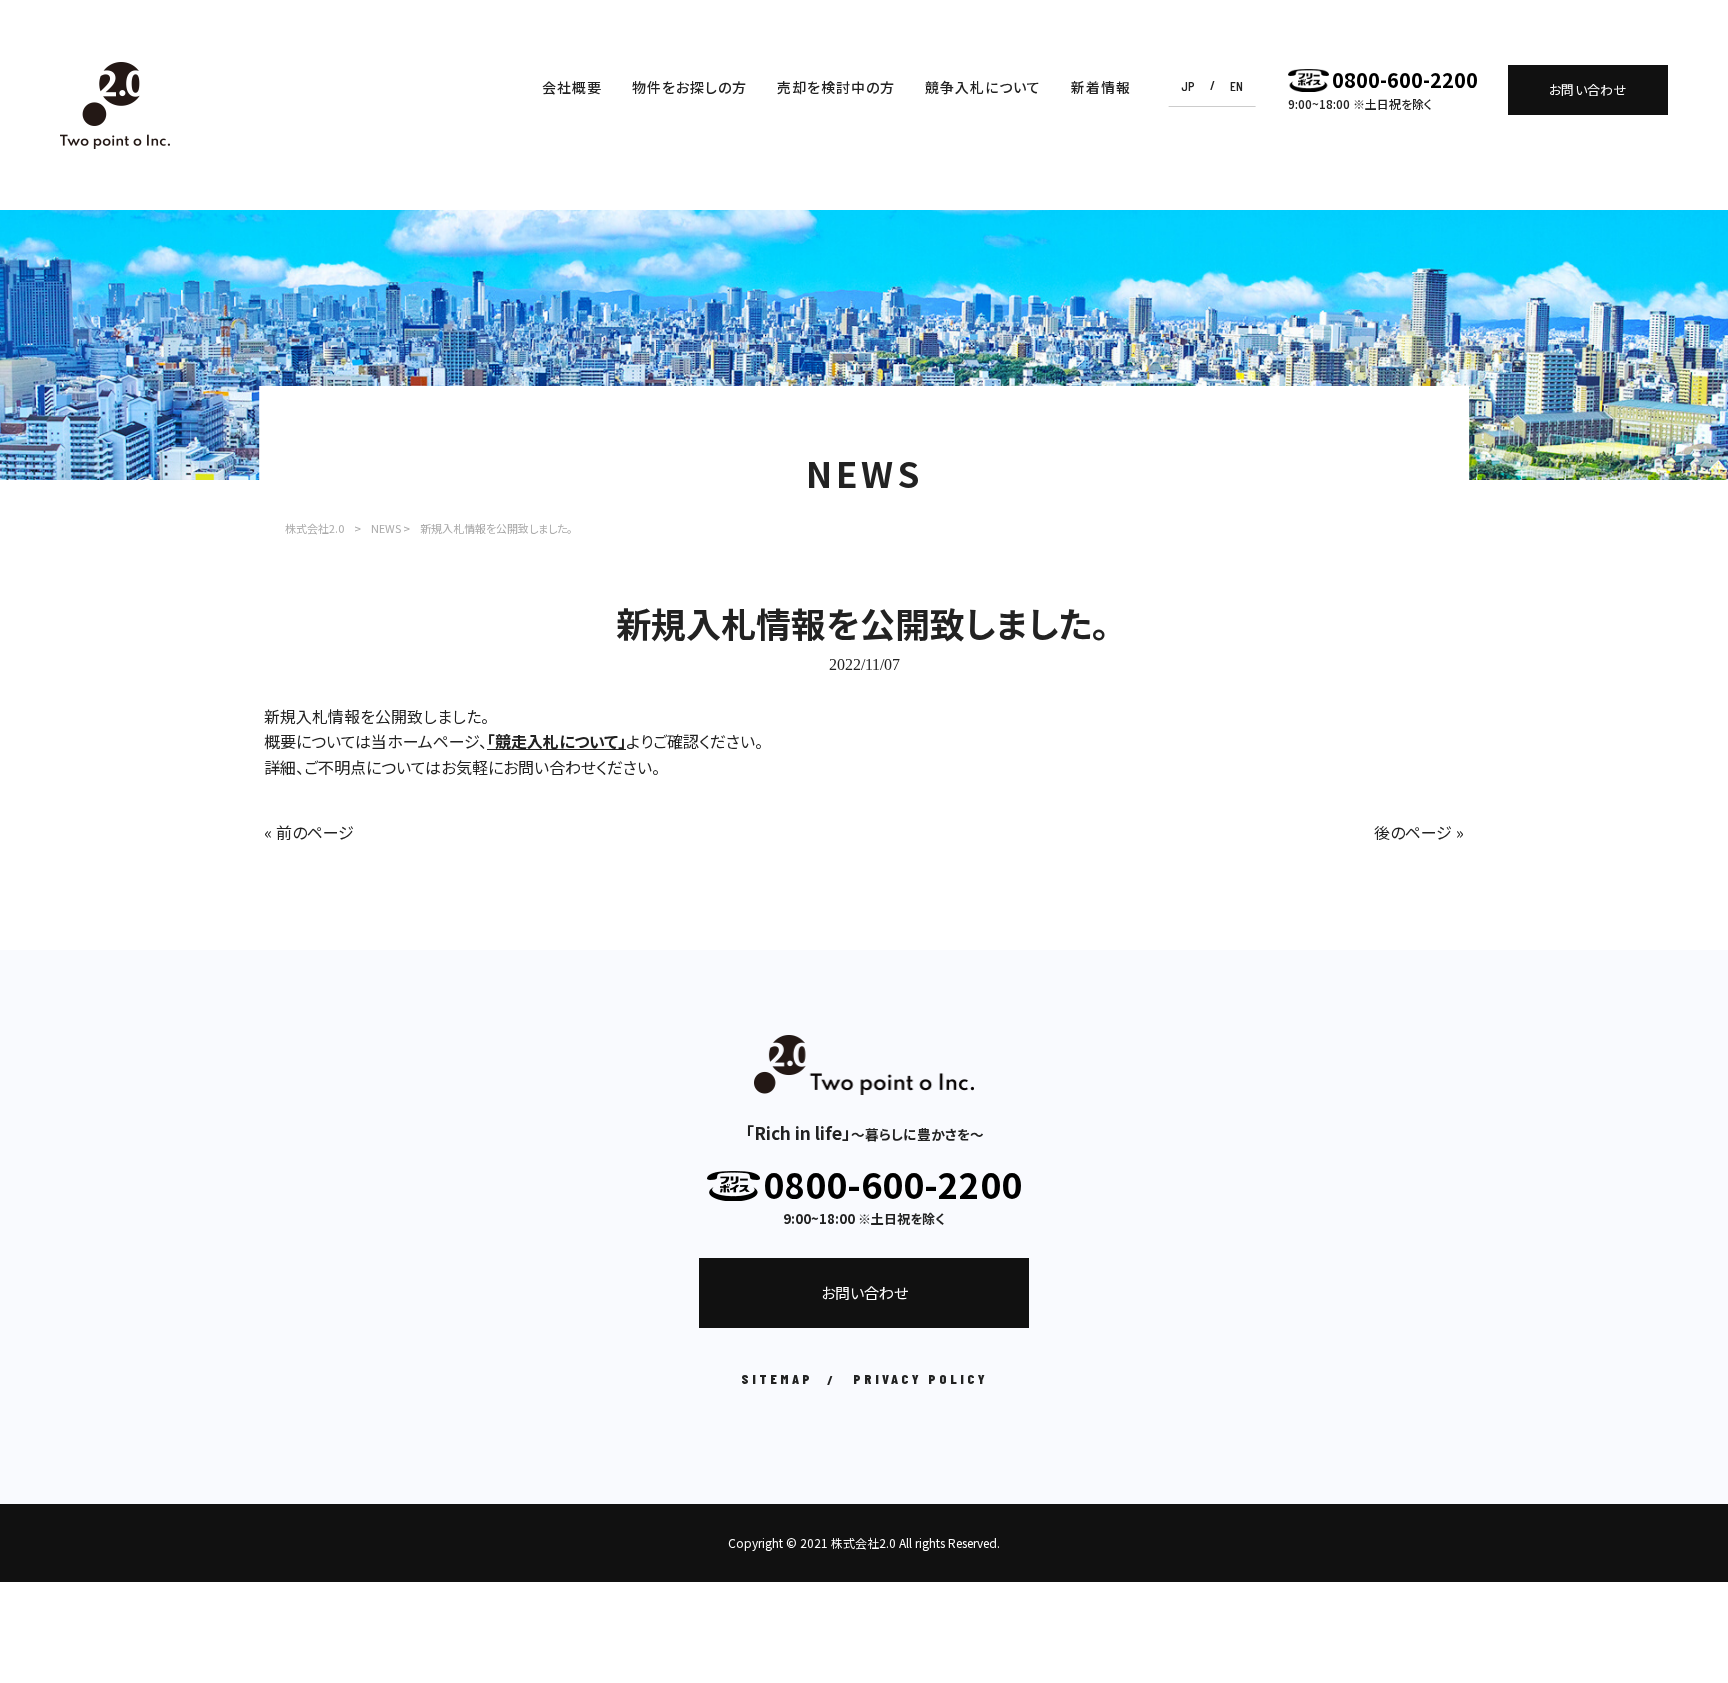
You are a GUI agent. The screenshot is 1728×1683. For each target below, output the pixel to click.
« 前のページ (309, 832)
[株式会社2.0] (115, 105)
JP (1188, 85)
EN (1236, 85)
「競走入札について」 (556, 741)
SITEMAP (777, 1378)
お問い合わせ (1588, 89)
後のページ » (1419, 832)
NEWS (386, 528)
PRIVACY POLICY (920, 1378)
